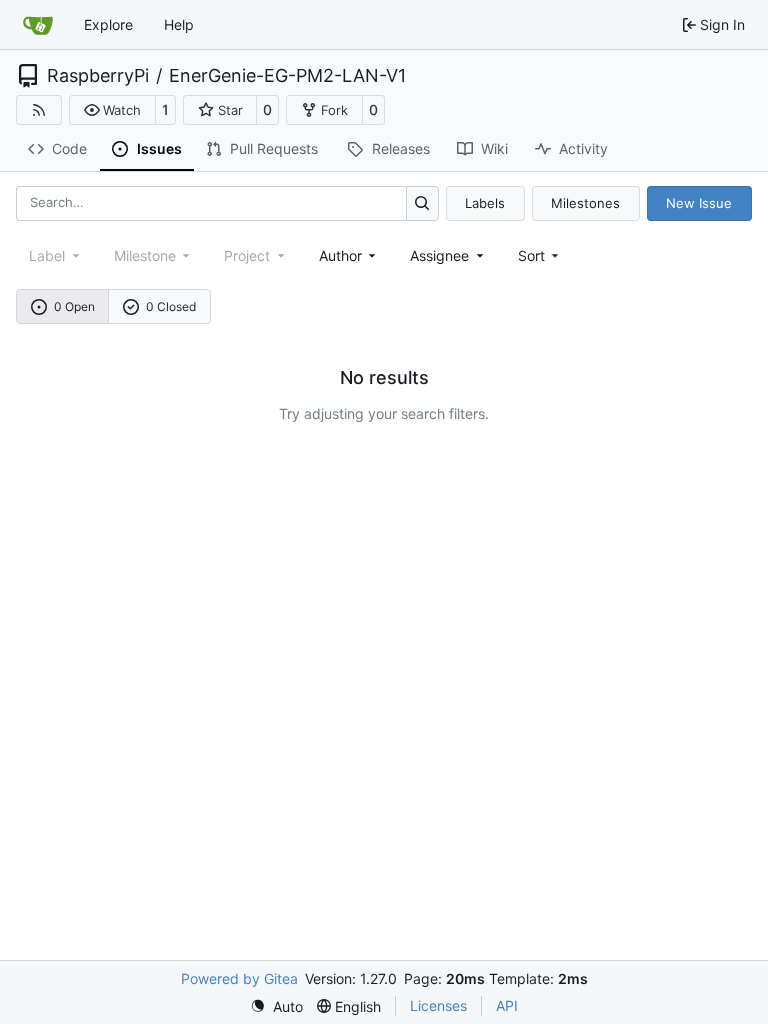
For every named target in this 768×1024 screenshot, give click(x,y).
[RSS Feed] (39, 110)
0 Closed (171, 306)
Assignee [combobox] (439, 255)
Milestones (585, 203)
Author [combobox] (340, 255)
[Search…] (422, 203)
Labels (485, 203)
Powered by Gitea (239, 978)
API (507, 1005)
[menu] (540, 255)
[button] (112, 110)
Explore (108, 24)
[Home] (38, 25)
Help (179, 24)
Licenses (438, 1005)
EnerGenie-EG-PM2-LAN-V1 (287, 76)
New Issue (699, 203)
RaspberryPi (98, 76)
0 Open (74, 306)
